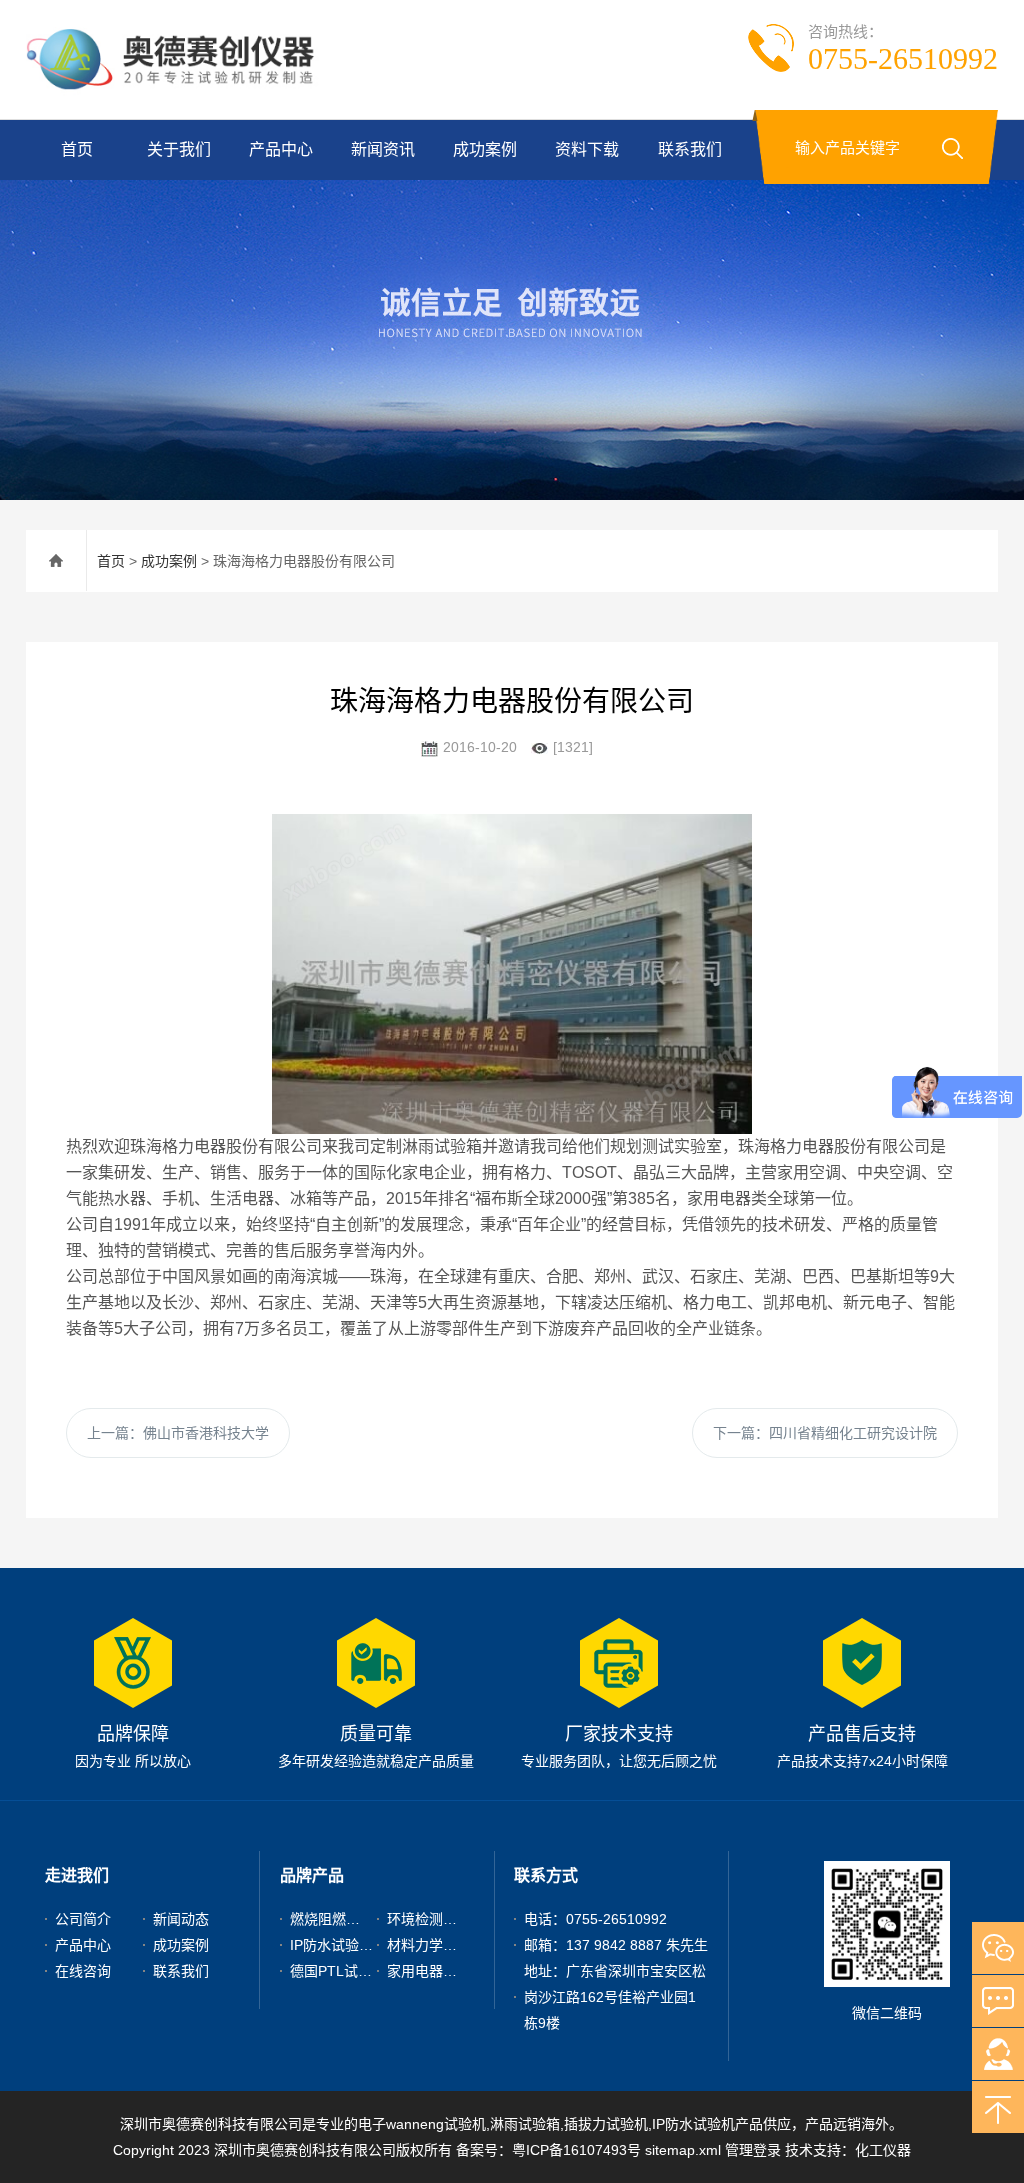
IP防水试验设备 (338, 1945)
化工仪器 (883, 2150)
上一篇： (178, 1433)
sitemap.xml (683, 2150)
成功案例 (485, 149)
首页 (77, 149)
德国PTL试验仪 (338, 1971)
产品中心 (281, 149)
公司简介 (83, 1919)
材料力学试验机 (436, 1945)
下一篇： (825, 1433)
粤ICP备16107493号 (576, 2150)
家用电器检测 (429, 1971)
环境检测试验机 (436, 1919)
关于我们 (179, 149)
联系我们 (690, 149)
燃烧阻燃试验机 (339, 1919)
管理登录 (753, 2150)
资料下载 (587, 149)
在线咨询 (83, 1971)
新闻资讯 (383, 149)
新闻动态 (181, 1919)
